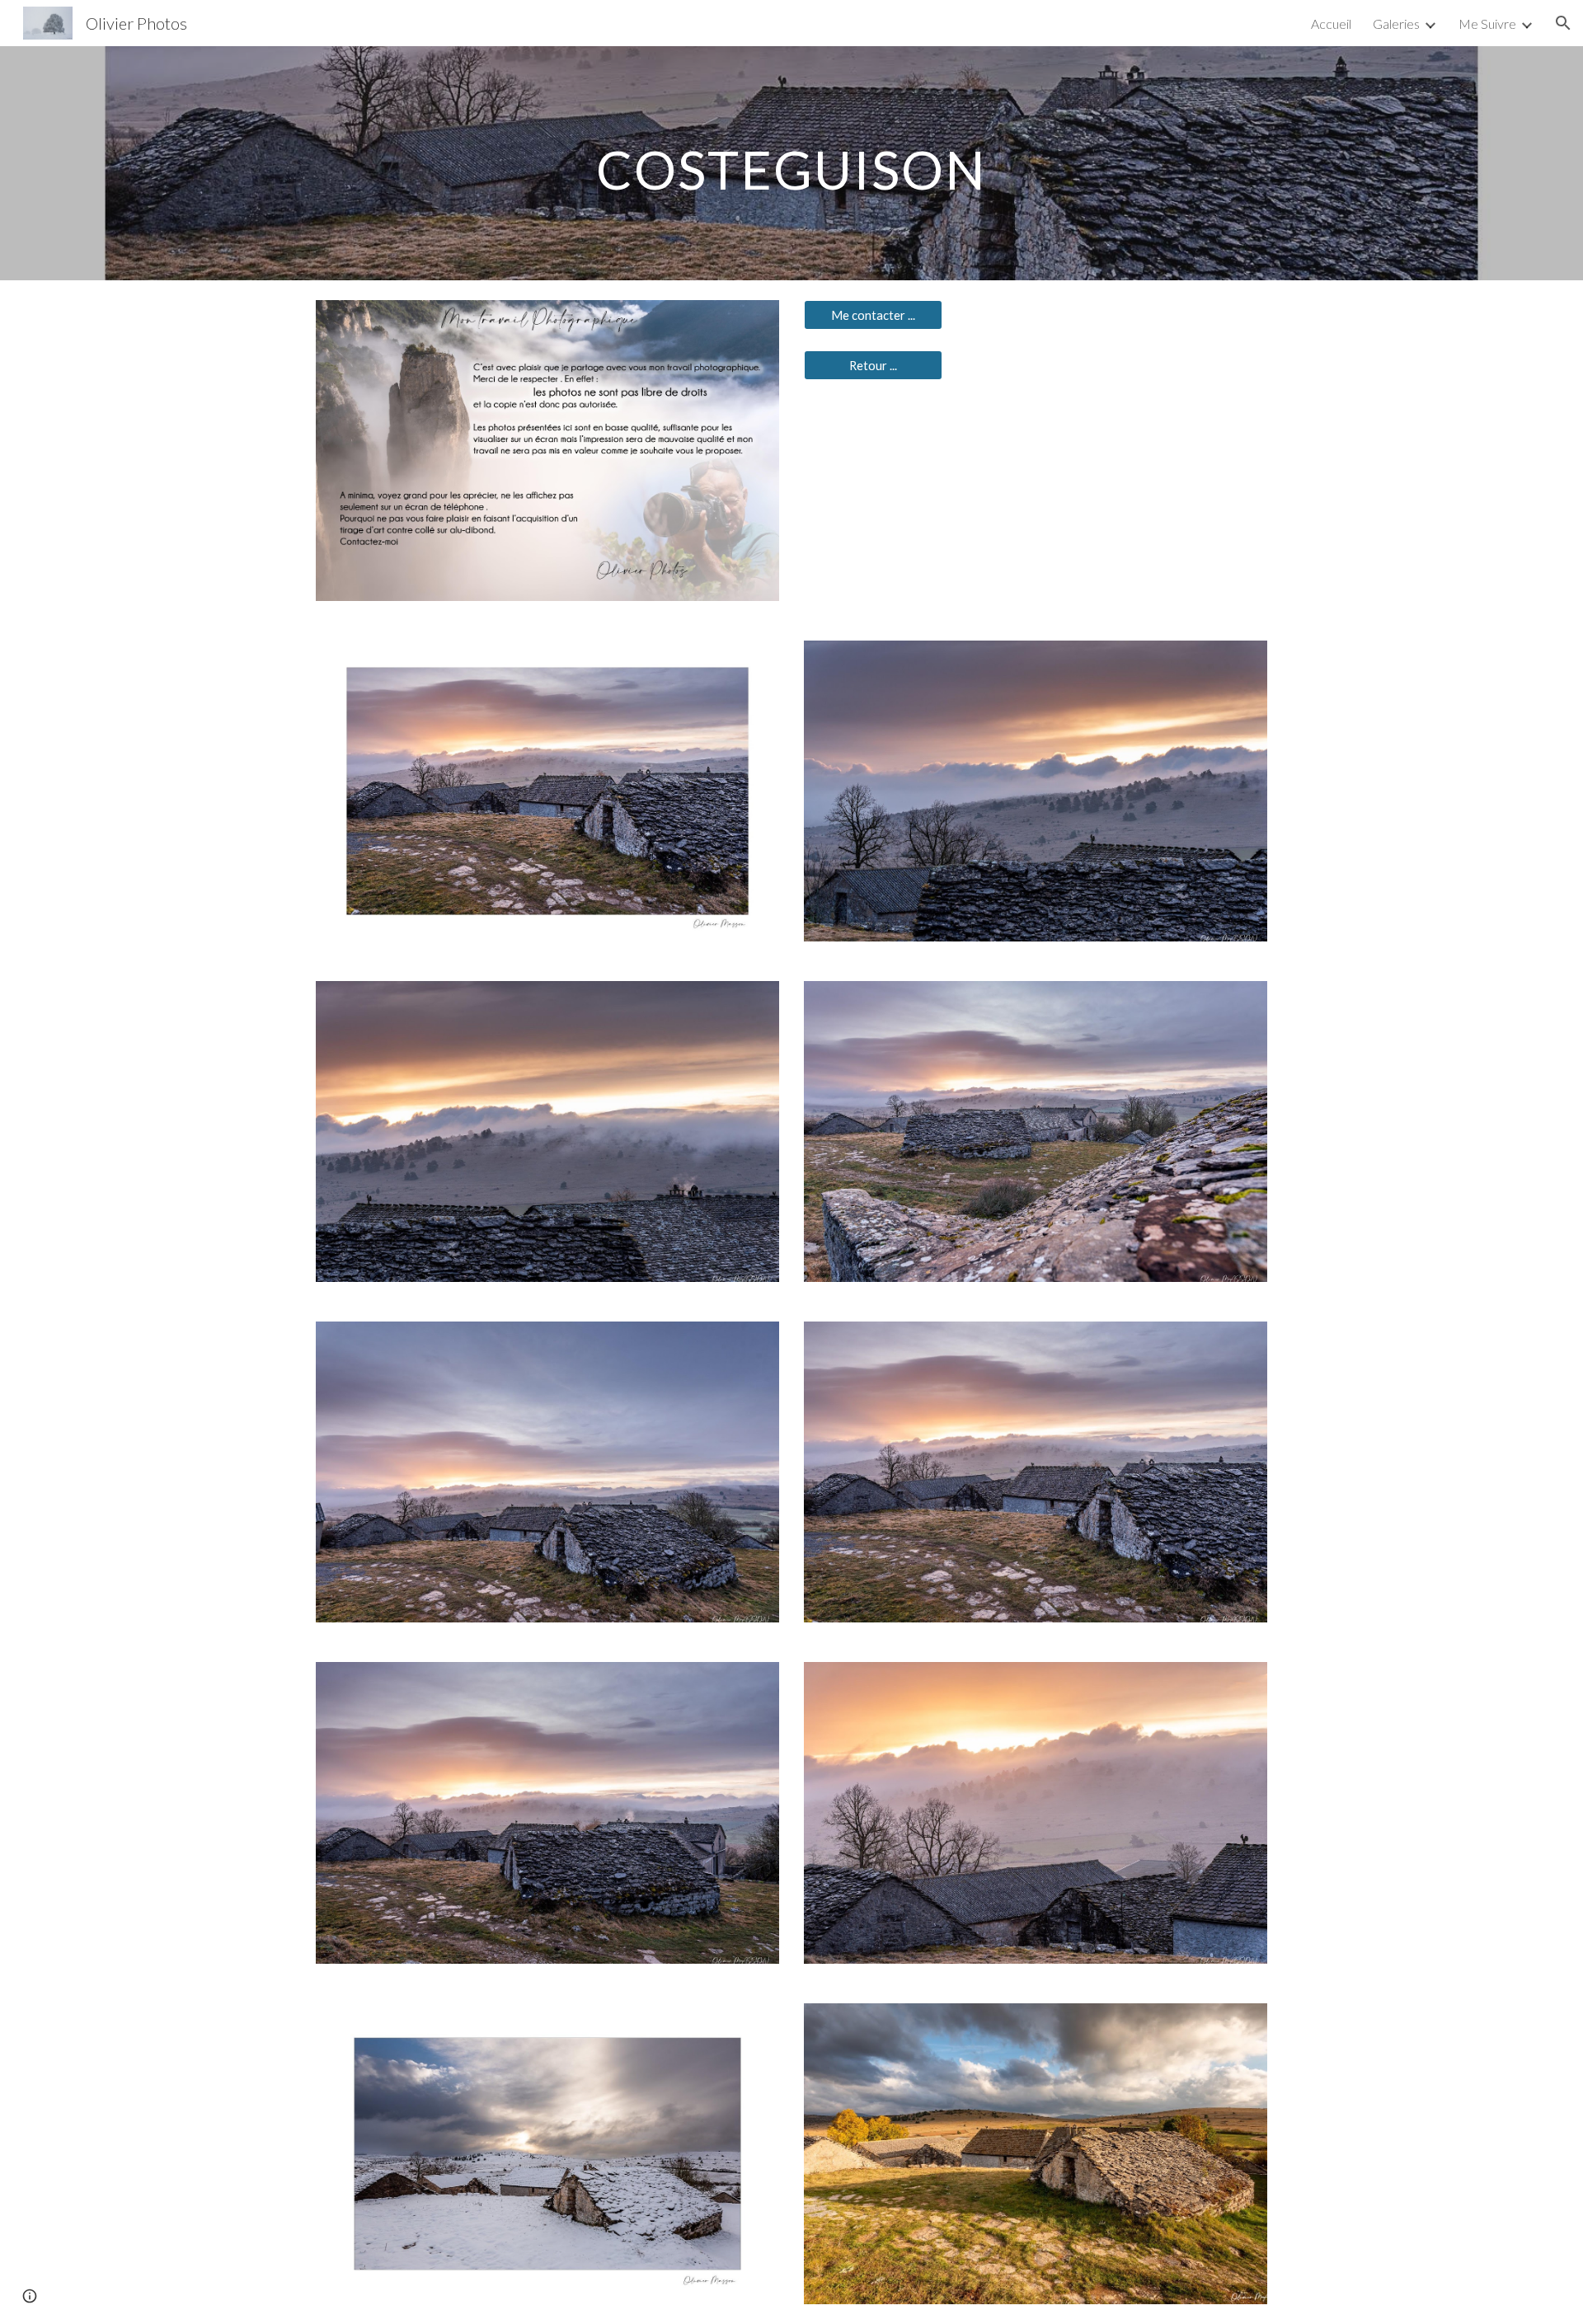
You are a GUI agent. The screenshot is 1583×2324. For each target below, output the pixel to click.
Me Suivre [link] (1487, 23)
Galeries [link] (1396, 23)
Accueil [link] (1331, 23)
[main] (791, 163)
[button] (1563, 23)
